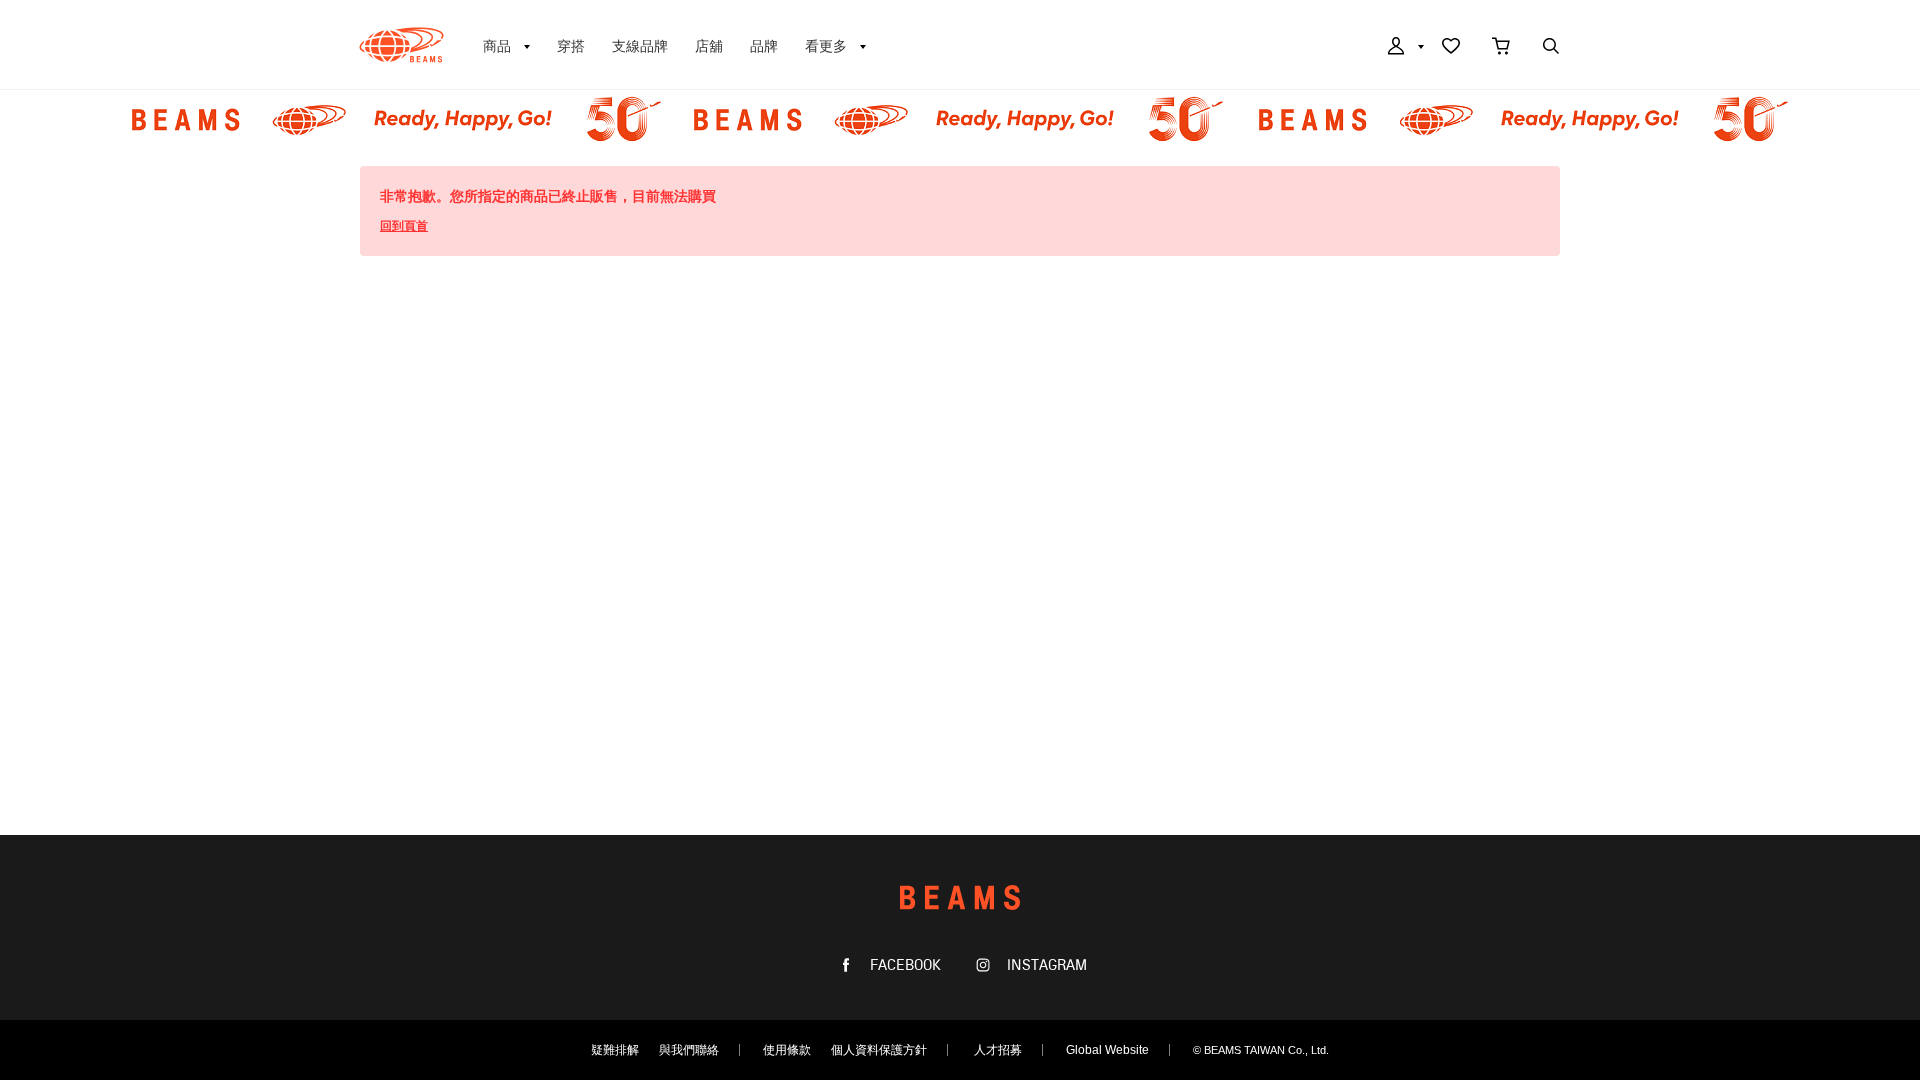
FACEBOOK (903, 965)
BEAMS (401, 45)
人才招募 (998, 1050)
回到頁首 (404, 226)
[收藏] (1451, 48)
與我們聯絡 (689, 1050)
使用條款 (787, 1050)
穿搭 (571, 46)
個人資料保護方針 (879, 1050)
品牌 (764, 46)
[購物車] (1501, 48)
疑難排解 (615, 1050)
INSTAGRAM (1045, 965)
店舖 (709, 46)
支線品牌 (640, 46)
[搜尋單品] (1551, 48)
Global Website (1107, 1050)
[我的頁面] (1404, 48)
